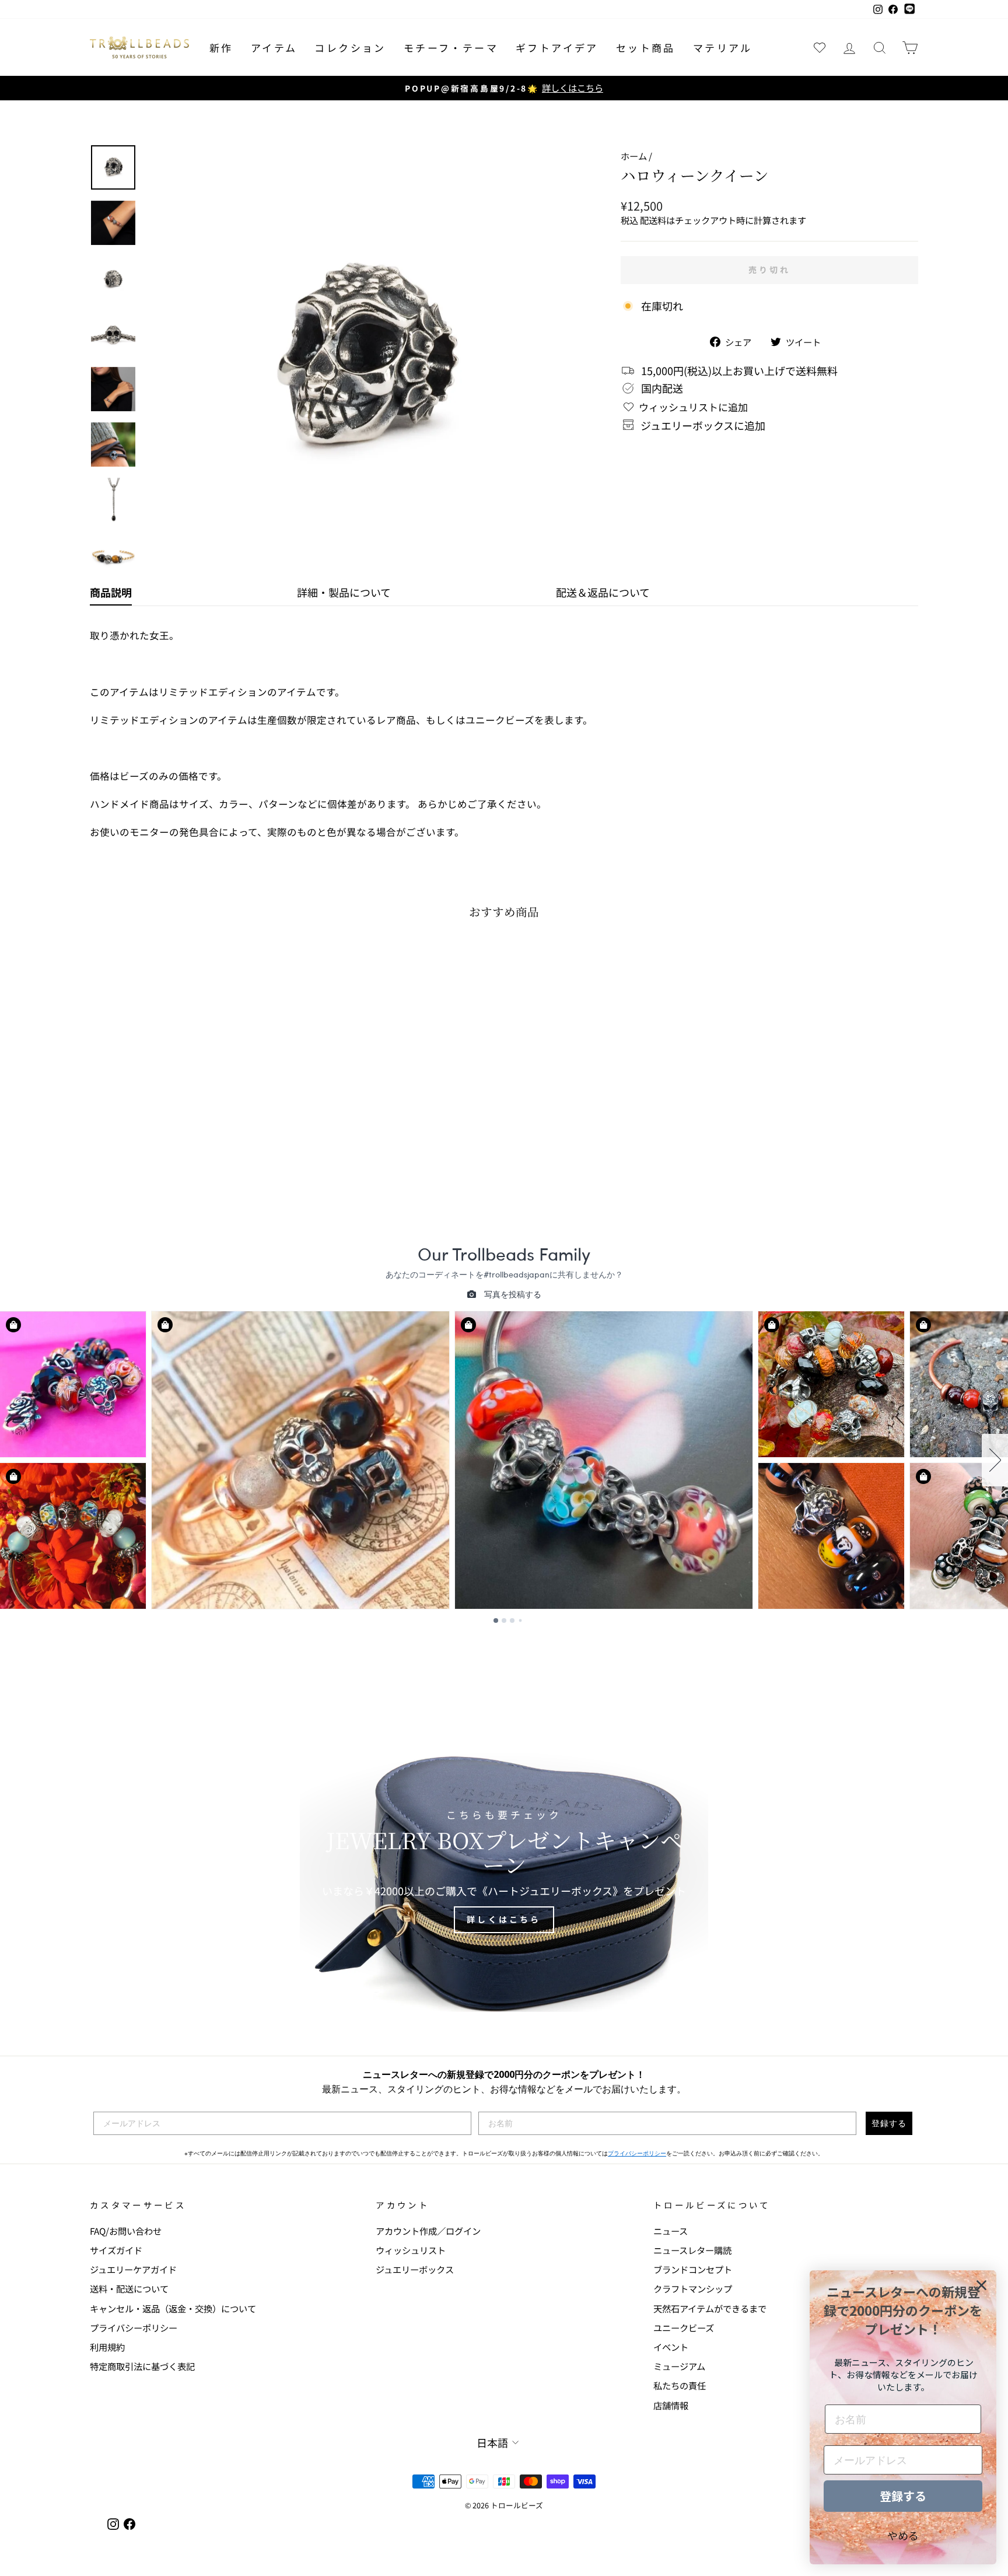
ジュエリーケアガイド (133, 2269)
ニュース (671, 2231)
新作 (221, 48)
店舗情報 (671, 2405)
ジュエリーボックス (415, 2269)
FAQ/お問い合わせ (126, 2231)
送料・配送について (129, 2288)
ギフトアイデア (557, 48)
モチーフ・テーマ (451, 48)
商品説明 (111, 592)
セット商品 (646, 48)
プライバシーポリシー (637, 2153)
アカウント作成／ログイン (428, 2231)
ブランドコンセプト (693, 2269)
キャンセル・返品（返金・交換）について (173, 2308)
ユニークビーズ (684, 2327)
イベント (671, 2347)
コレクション (350, 48)
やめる (903, 2535)
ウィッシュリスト (411, 2250)
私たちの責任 (680, 2385)
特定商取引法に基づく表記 (142, 2366)
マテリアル (723, 48)
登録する (889, 2123)
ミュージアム (679, 2366)
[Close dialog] (981, 2285)
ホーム (634, 156)
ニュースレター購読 (692, 2250)
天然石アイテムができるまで (710, 2308)
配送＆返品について (603, 592)
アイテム (274, 48)
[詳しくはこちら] (504, 1872)
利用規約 (107, 2347)
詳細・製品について (344, 592)
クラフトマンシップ (693, 2288)
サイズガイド (116, 2250)
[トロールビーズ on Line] (909, 9)
